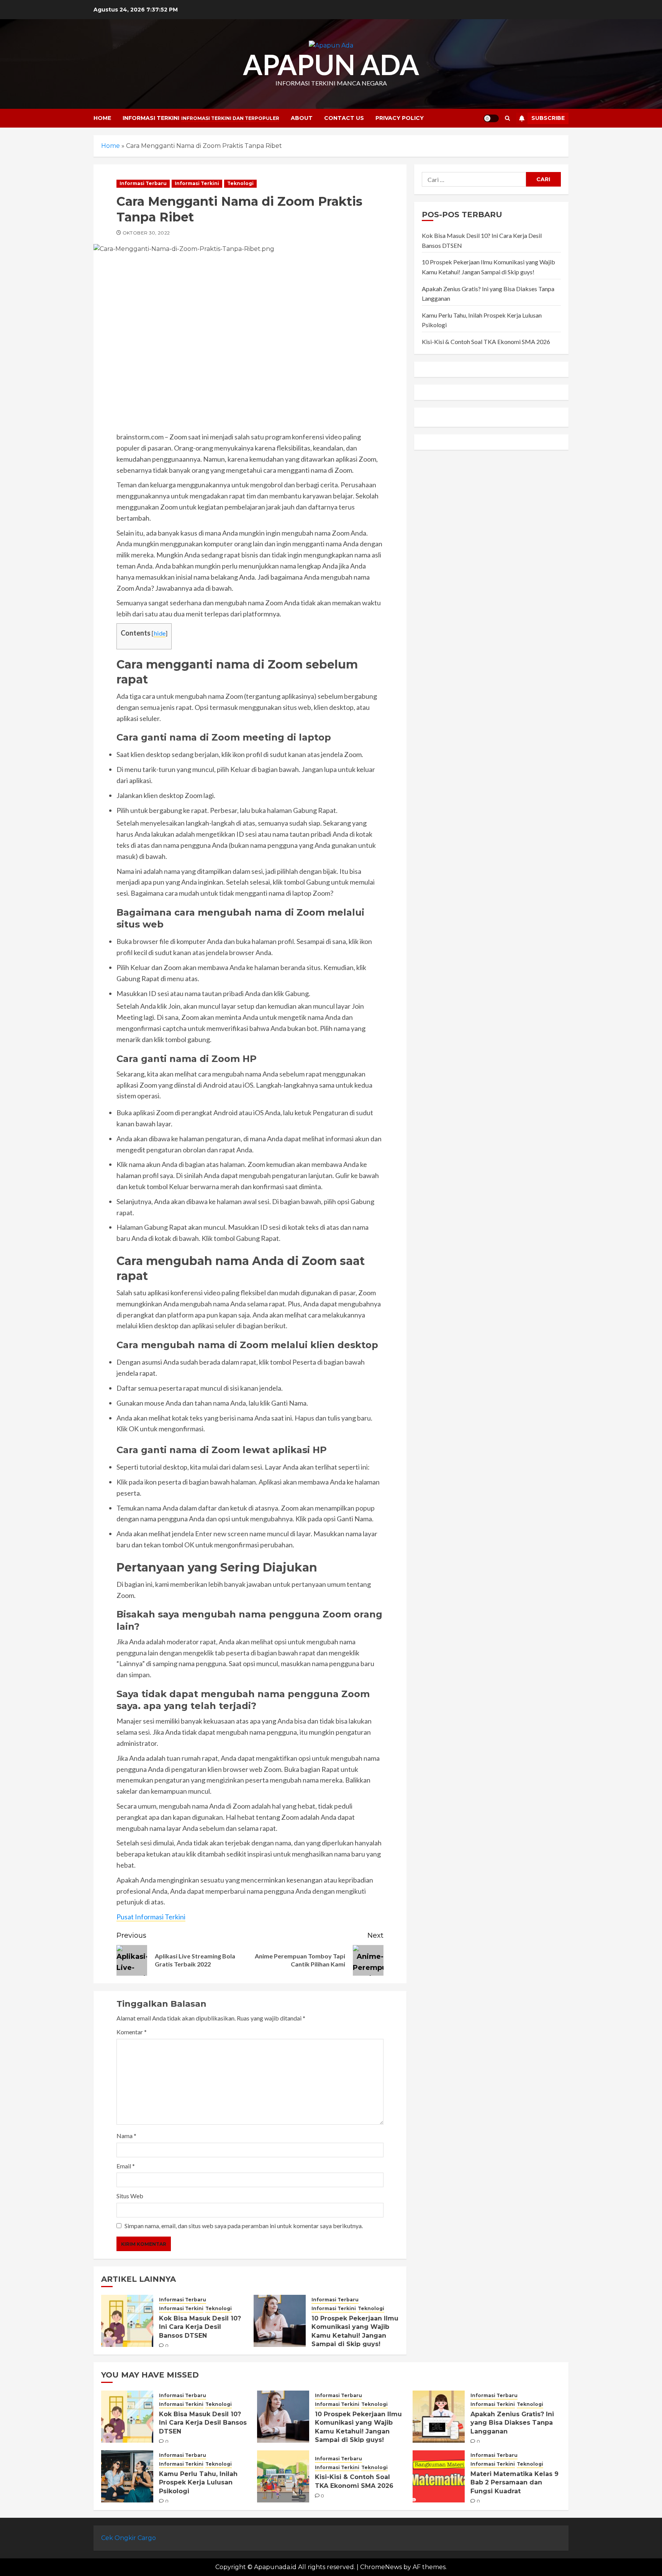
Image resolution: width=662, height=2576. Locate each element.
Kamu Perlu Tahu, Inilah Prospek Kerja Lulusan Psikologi (198, 2483)
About (302, 118)
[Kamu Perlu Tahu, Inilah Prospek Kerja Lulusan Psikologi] (127, 2476)
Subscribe (548, 118)
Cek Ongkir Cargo (129, 2538)
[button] (507, 118)
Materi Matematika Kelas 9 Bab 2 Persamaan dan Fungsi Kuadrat (515, 2483)
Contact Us (344, 118)
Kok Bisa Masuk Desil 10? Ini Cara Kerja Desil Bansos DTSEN (200, 2327)
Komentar (132, 2032)
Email (126, 2166)
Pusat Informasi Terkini (151, 1917)
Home (102, 118)
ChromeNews (381, 2567)
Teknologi (240, 183)
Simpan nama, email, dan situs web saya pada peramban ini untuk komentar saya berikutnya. (244, 2226)
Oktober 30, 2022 (146, 233)
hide (160, 633)
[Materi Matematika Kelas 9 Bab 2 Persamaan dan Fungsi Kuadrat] (439, 2476)
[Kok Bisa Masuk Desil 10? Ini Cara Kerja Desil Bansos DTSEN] (127, 2321)
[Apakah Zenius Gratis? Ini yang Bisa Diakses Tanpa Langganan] (439, 2417)
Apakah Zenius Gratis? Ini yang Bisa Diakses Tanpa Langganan (512, 2423)
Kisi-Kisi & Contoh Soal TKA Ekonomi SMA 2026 (486, 342)
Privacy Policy (400, 118)
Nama (126, 2136)
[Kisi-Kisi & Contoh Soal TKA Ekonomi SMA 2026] (283, 2476)
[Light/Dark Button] (491, 118)
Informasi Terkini (201, 118)
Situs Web (130, 2196)
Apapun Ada (331, 64)
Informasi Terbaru (143, 183)
